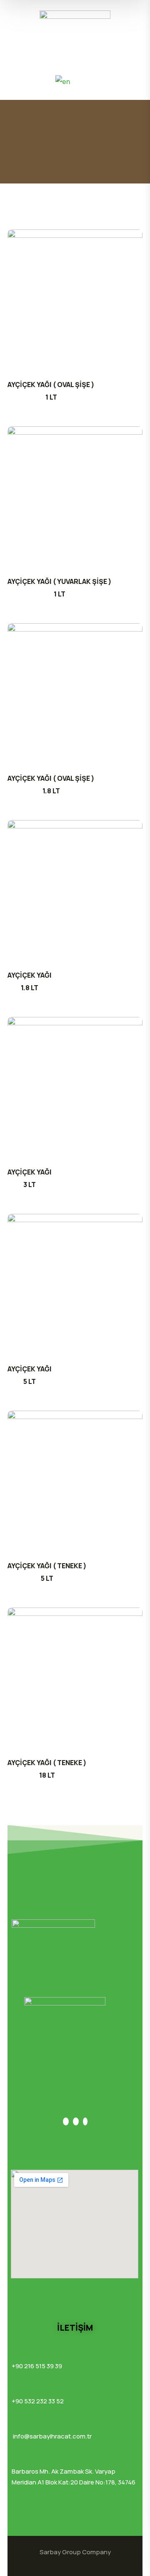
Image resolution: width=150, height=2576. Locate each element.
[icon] (66, 2121)
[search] (17, 81)
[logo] (75, 21)
